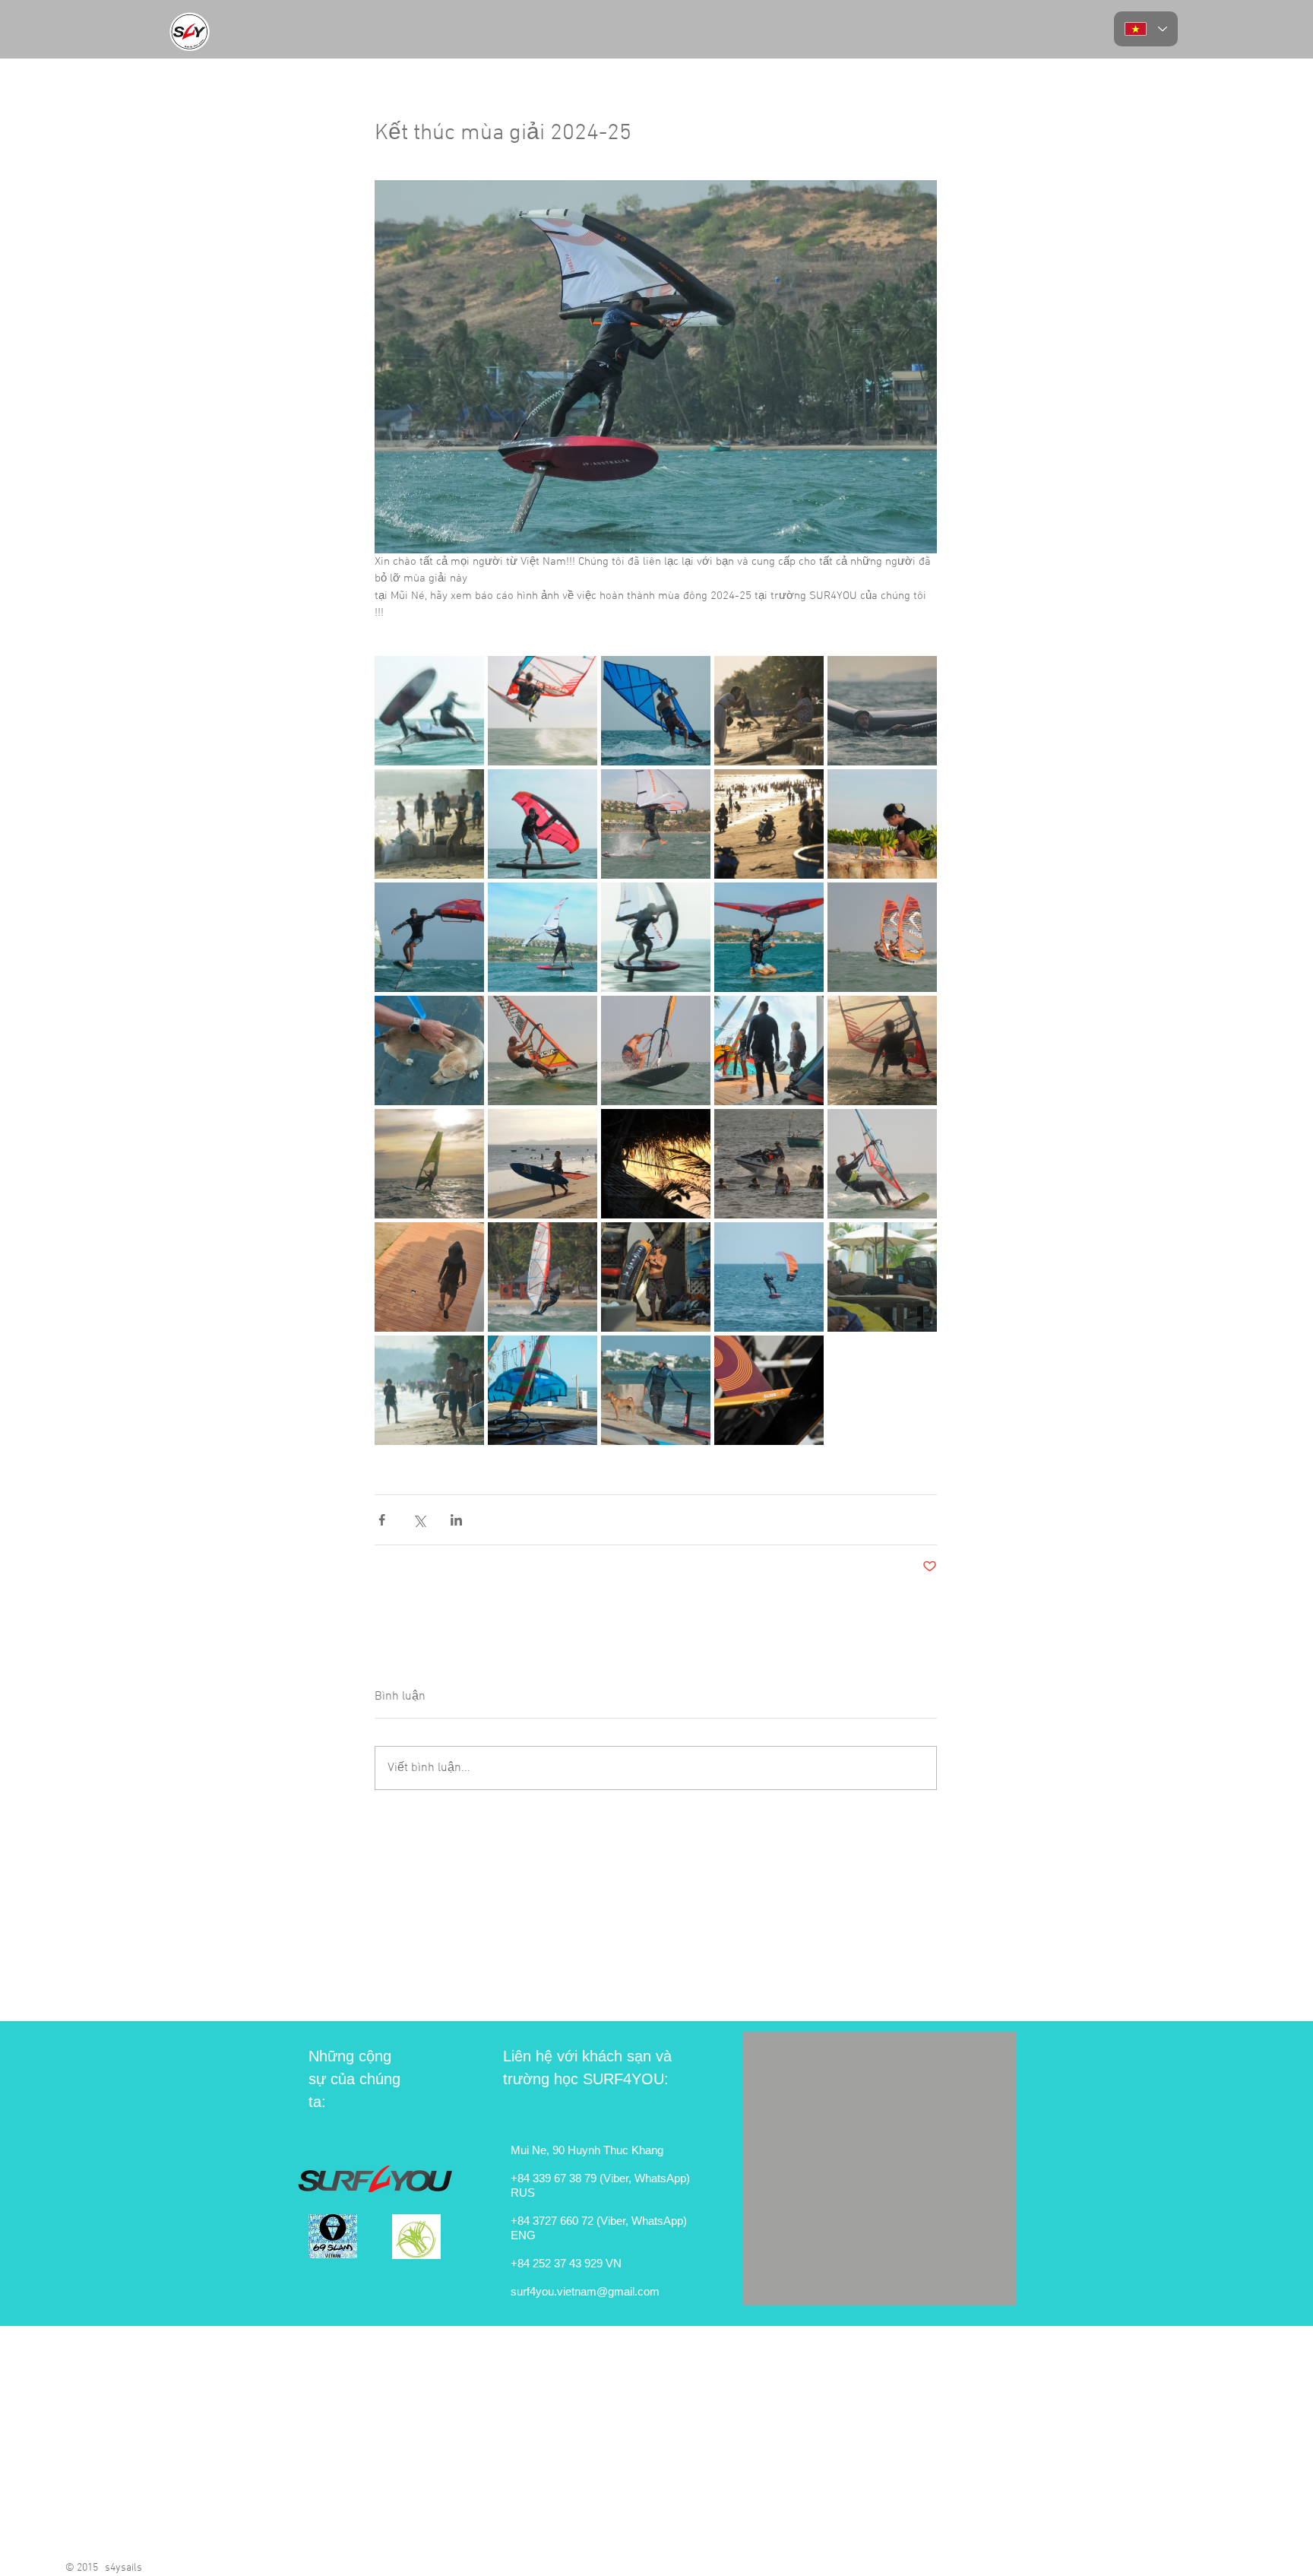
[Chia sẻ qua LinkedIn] (456, 1520)
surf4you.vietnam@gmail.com (585, 2291)
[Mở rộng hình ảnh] (429, 711)
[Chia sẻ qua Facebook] (382, 1520)
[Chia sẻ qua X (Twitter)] (419, 1520)
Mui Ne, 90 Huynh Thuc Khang (587, 2150)
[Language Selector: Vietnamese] (1146, 29)
